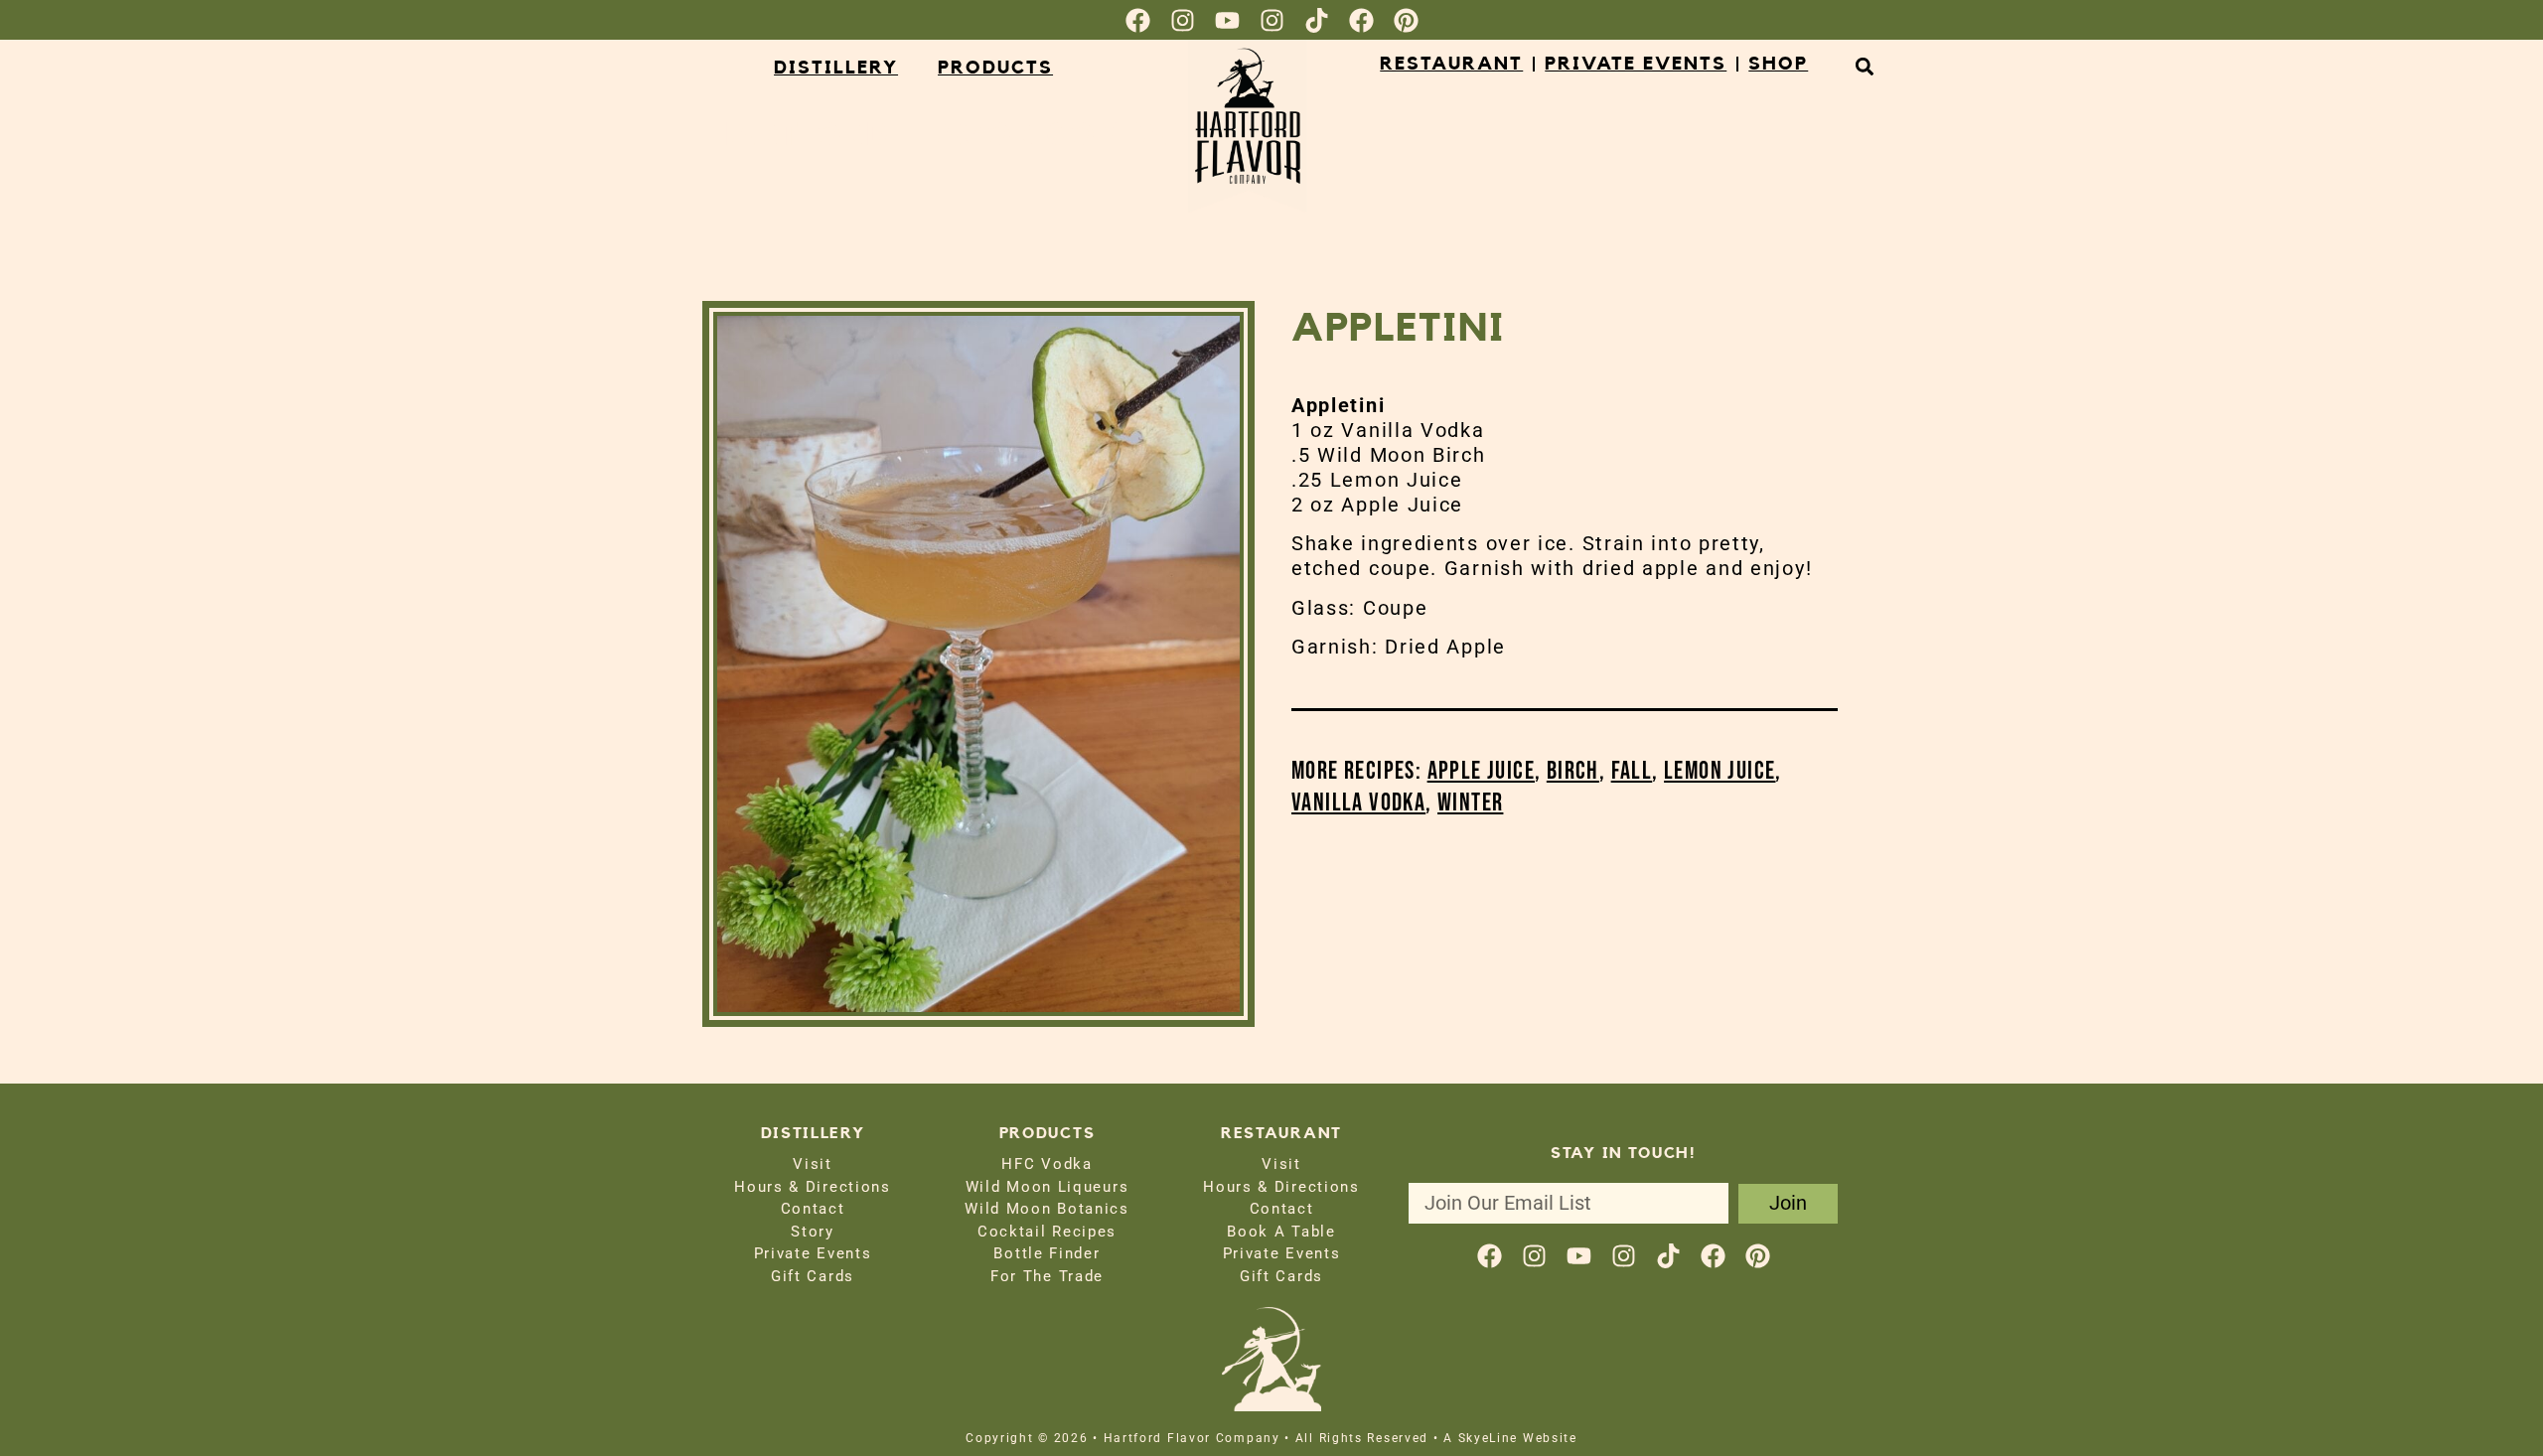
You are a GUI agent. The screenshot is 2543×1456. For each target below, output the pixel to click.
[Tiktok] (1317, 20)
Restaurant (1451, 64)
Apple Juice (1481, 771)
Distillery (836, 68)
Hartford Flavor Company (961, 135)
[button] (1864, 66)
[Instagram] (1183, 20)
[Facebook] (1138, 20)
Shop (1778, 64)
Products (995, 68)
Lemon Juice (1720, 771)
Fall (1632, 771)
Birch (1573, 771)
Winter (1470, 803)
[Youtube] (1227, 20)
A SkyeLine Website (1510, 1438)
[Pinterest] (1406, 20)
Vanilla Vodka (1358, 803)
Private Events (1636, 64)
